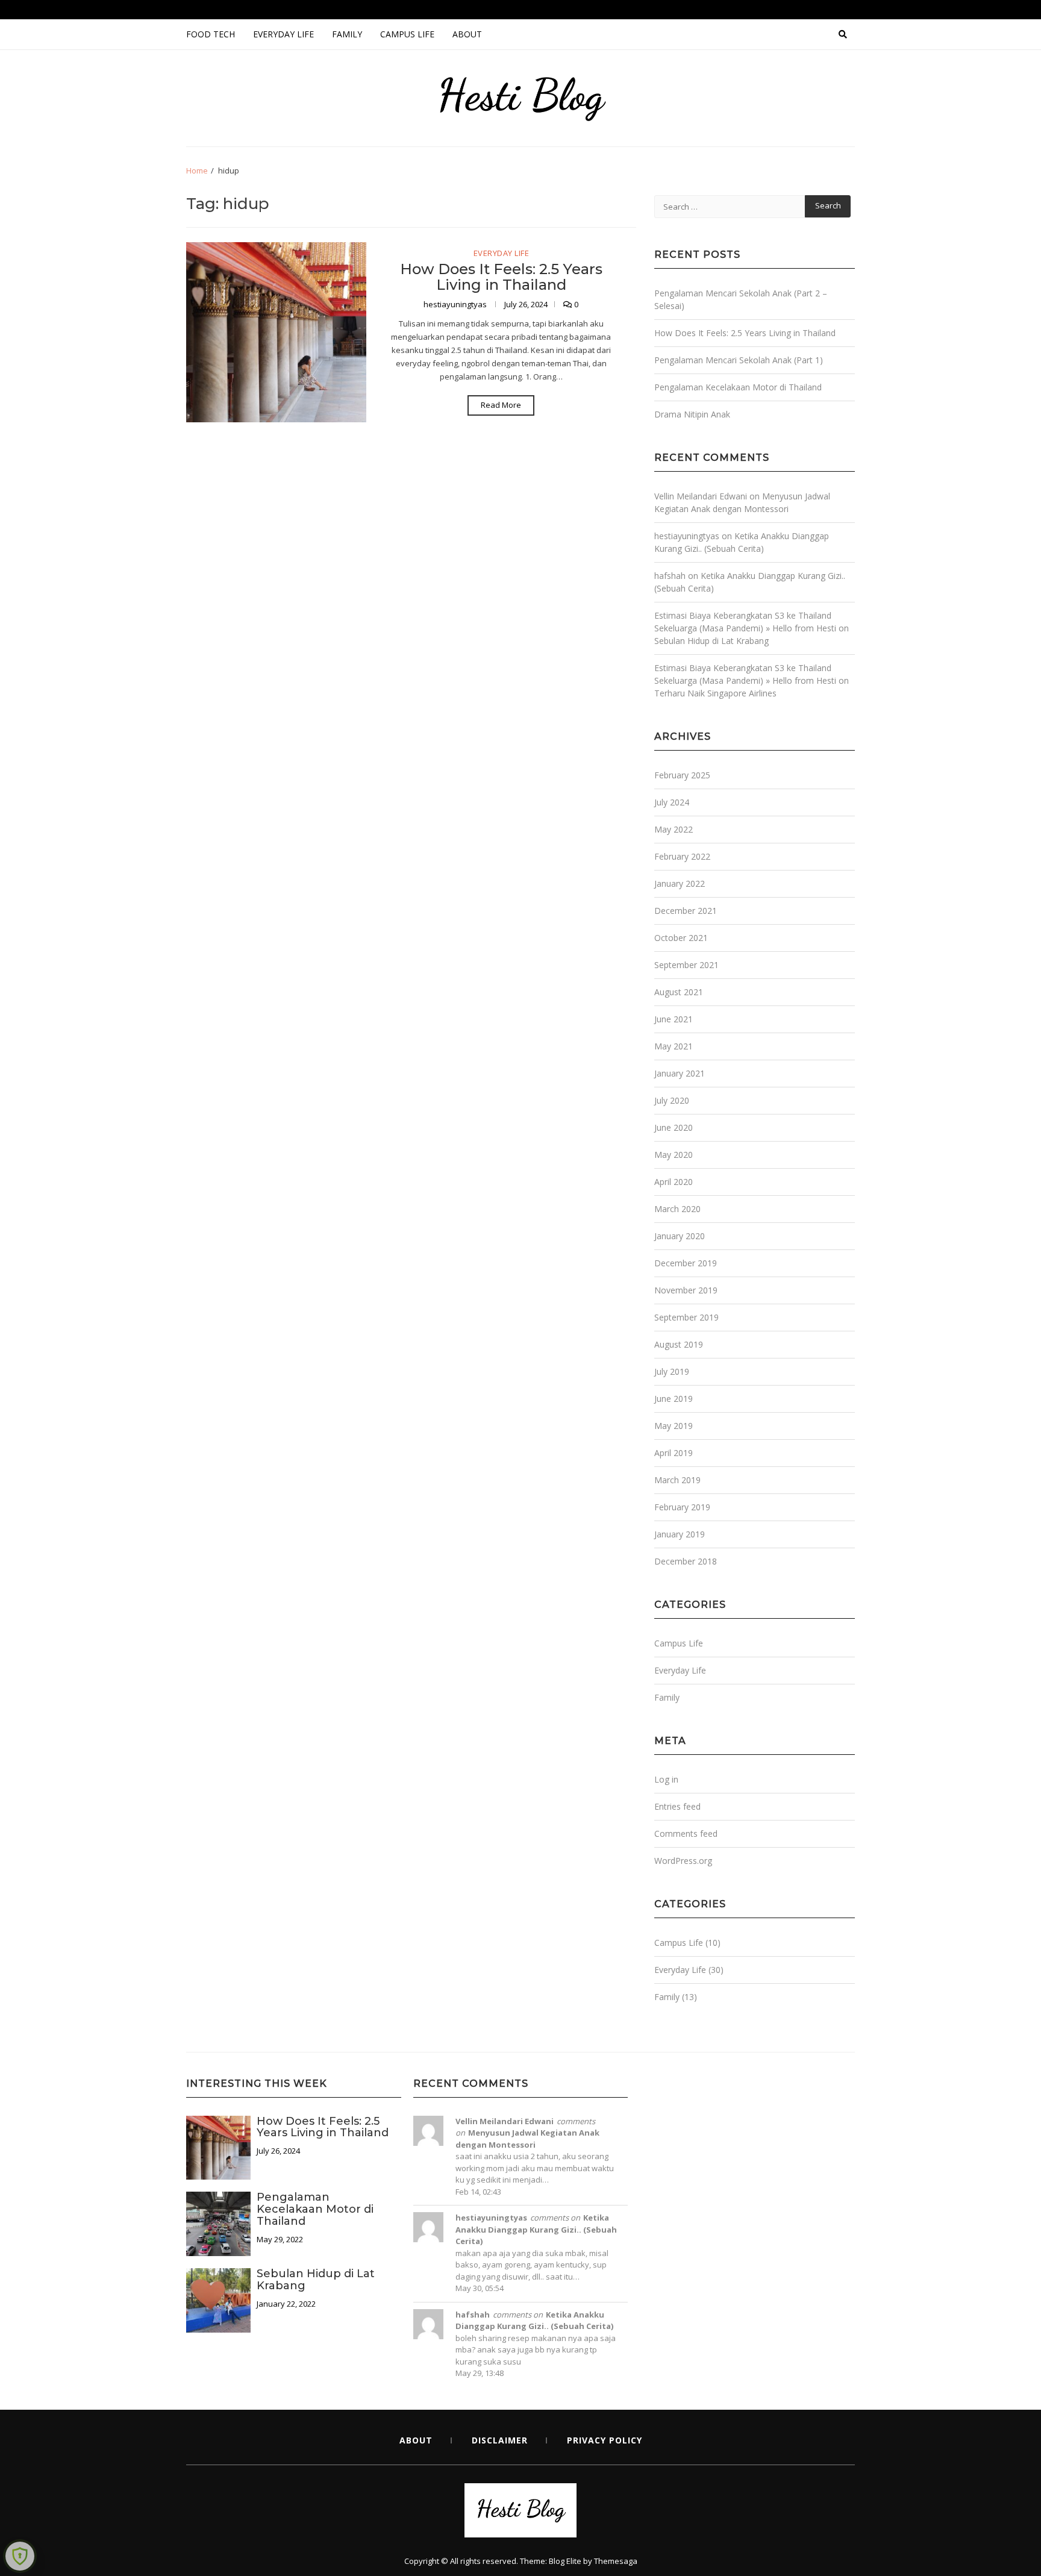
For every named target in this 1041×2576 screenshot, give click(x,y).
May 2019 (674, 1426)
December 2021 (686, 911)
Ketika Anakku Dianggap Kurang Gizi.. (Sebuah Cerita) (536, 2229)
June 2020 (674, 1127)
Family (347, 34)
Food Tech (211, 34)
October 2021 (681, 938)
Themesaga (616, 2561)
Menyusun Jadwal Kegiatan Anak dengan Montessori (527, 2139)
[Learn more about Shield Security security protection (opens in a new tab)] (20, 2556)
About (467, 34)
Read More (501, 405)
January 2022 (680, 883)
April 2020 (674, 1182)
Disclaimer (500, 2440)
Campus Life (407, 34)
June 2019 (674, 1399)
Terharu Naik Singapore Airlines (715, 693)
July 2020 (672, 1100)
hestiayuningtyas (456, 304)
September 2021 (686, 965)
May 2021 (674, 1046)
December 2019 (686, 1263)
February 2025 (682, 775)
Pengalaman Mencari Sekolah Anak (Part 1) (739, 360)
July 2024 (672, 802)
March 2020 (677, 1209)
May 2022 (674, 829)
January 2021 (680, 1073)
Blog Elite (565, 2561)
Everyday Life (283, 34)
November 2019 (686, 1290)
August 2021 (679, 992)
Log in (666, 1779)
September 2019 (686, 1317)
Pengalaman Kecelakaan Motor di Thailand (738, 387)
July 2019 (672, 1371)
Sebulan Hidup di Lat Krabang (711, 641)
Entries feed (677, 1806)
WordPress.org (683, 1861)
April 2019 (674, 1453)
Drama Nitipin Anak (692, 414)
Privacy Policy (605, 2440)
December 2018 (686, 1561)
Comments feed (686, 1834)
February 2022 (682, 856)
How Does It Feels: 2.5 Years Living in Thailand (501, 277)
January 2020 (680, 1236)
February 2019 (682, 1507)
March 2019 (677, 1480)
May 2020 (674, 1155)
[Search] (843, 34)
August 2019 (679, 1344)
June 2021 (674, 1019)
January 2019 (680, 1534)
